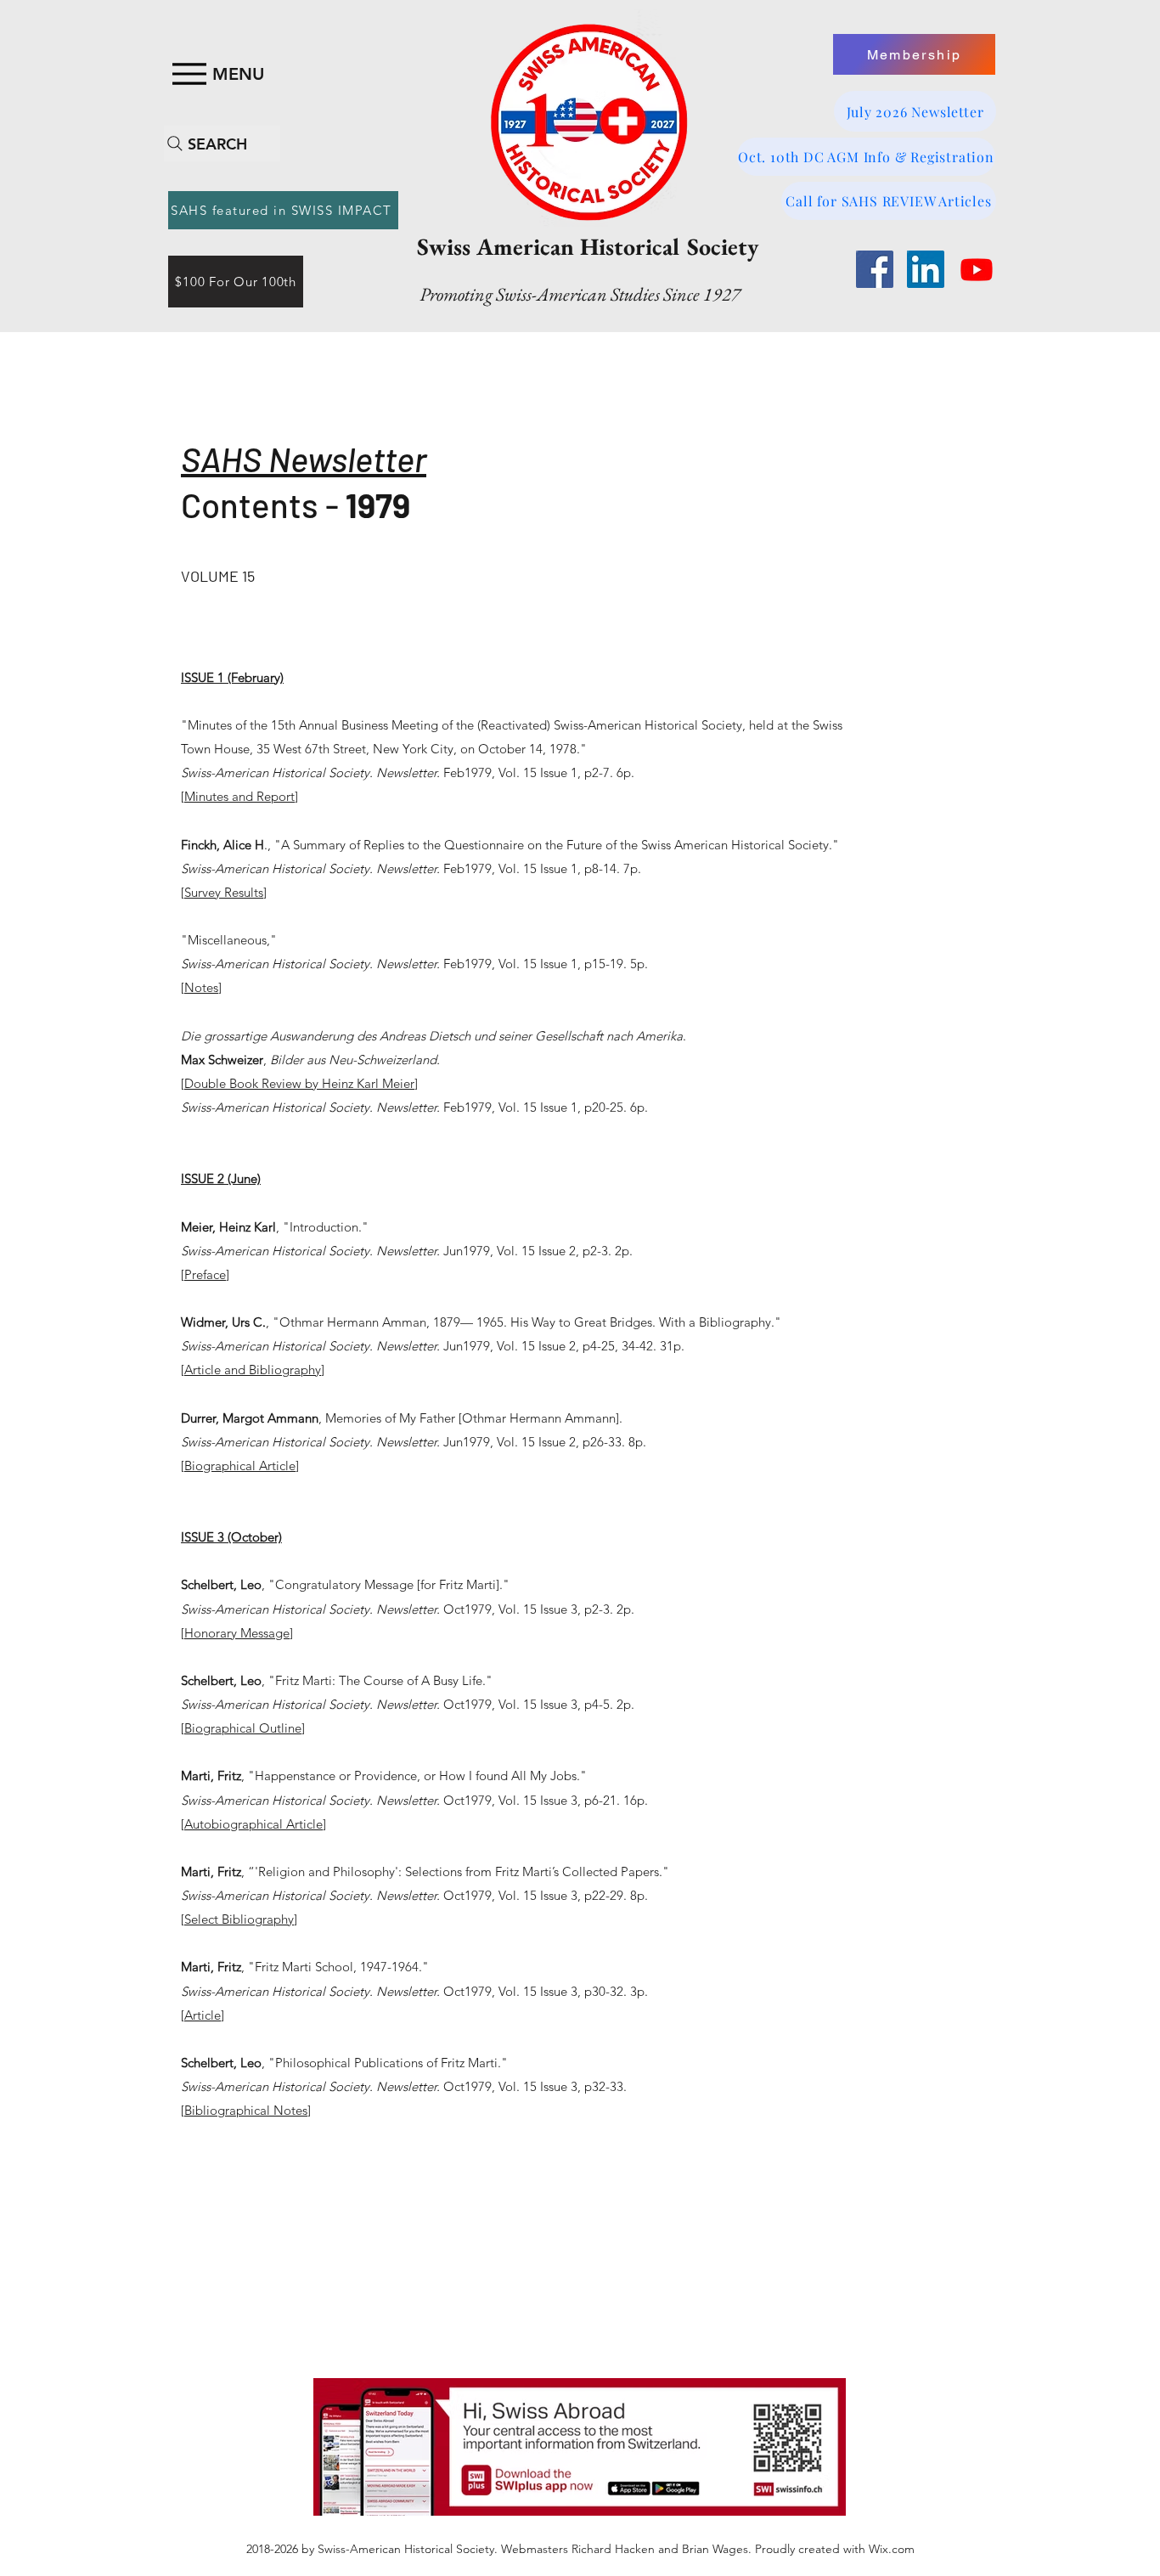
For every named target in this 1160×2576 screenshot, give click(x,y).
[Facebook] (875, 269)
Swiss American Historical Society (588, 246)
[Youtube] (977, 269)
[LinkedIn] (926, 269)
